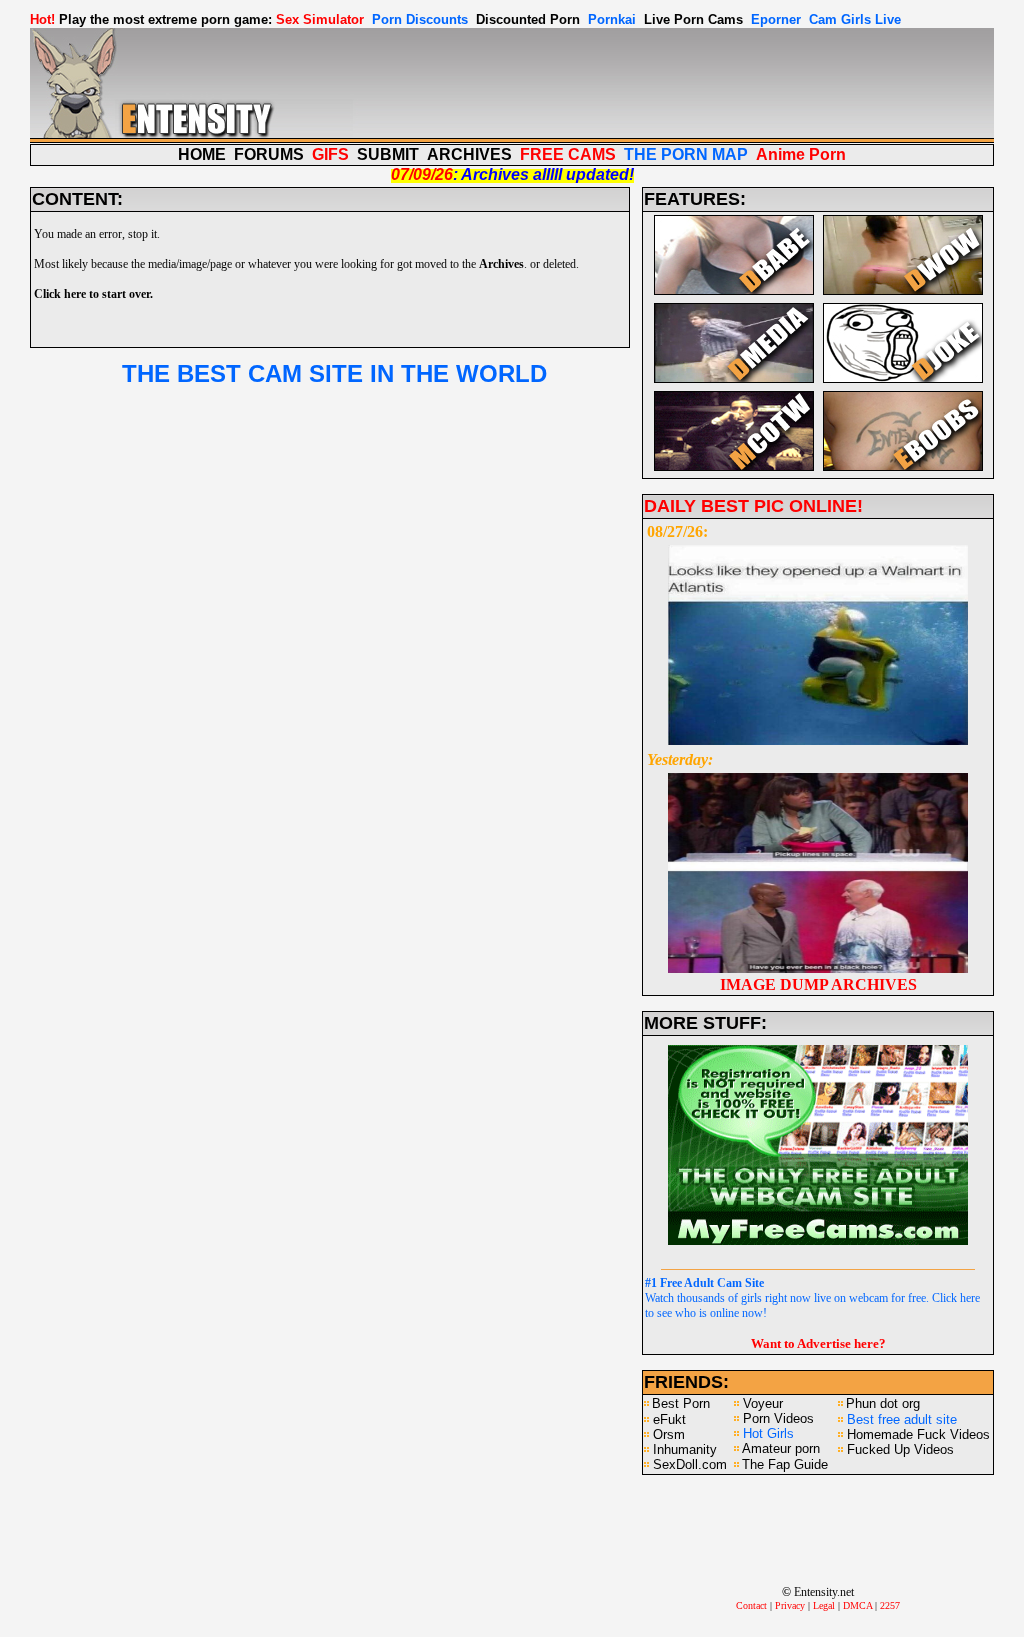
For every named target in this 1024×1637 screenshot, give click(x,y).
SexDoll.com (690, 1464)
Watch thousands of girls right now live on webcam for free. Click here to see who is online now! (812, 1298)
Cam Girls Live (855, 19)
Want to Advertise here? (818, 1343)
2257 (890, 1605)
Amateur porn (781, 1448)
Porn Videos (778, 1418)
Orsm (669, 1434)
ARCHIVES (469, 154)
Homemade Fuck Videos (918, 1434)
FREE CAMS (568, 154)
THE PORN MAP (686, 154)
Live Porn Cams (693, 19)
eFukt (669, 1419)
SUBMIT (388, 154)
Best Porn (681, 1403)
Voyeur (763, 1403)
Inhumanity (685, 1449)
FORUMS (269, 154)
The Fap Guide (785, 1464)
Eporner (776, 19)
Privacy (790, 1605)
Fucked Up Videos (900, 1449)
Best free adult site (902, 1419)
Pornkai (612, 19)
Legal (824, 1605)
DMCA (857, 1605)
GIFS (330, 154)
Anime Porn (801, 154)
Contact (751, 1605)
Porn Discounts (420, 19)
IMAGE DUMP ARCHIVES (818, 984)
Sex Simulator (320, 19)
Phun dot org (883, 1403)
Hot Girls (768, 1433)
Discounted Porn (528, 19)
